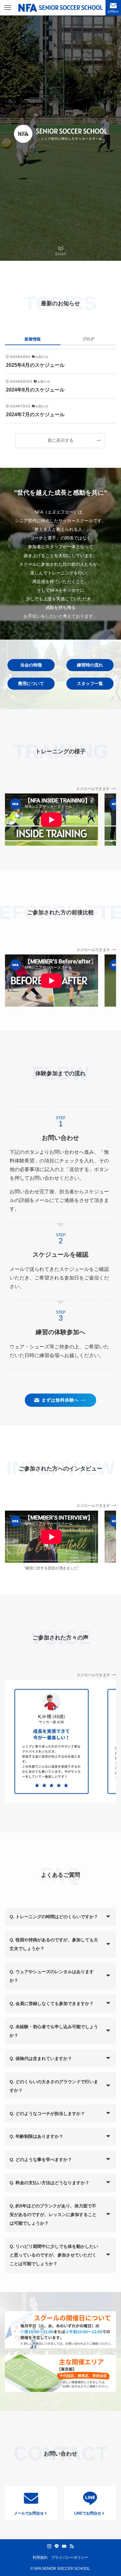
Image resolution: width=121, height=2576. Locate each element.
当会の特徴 (31, 665)
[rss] (72, 2546)
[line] (57, 2546)
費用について (31, 683)
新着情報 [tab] (33, 339)
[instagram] (49, 2546)
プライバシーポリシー (70, 2557)
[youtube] (64, 2546)
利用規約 (40, 2557)
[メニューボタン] (8, 8)
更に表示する (60, 440)
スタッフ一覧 (90, 683)
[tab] (88, 341)
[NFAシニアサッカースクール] (60, 8)
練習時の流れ (90, 665)
